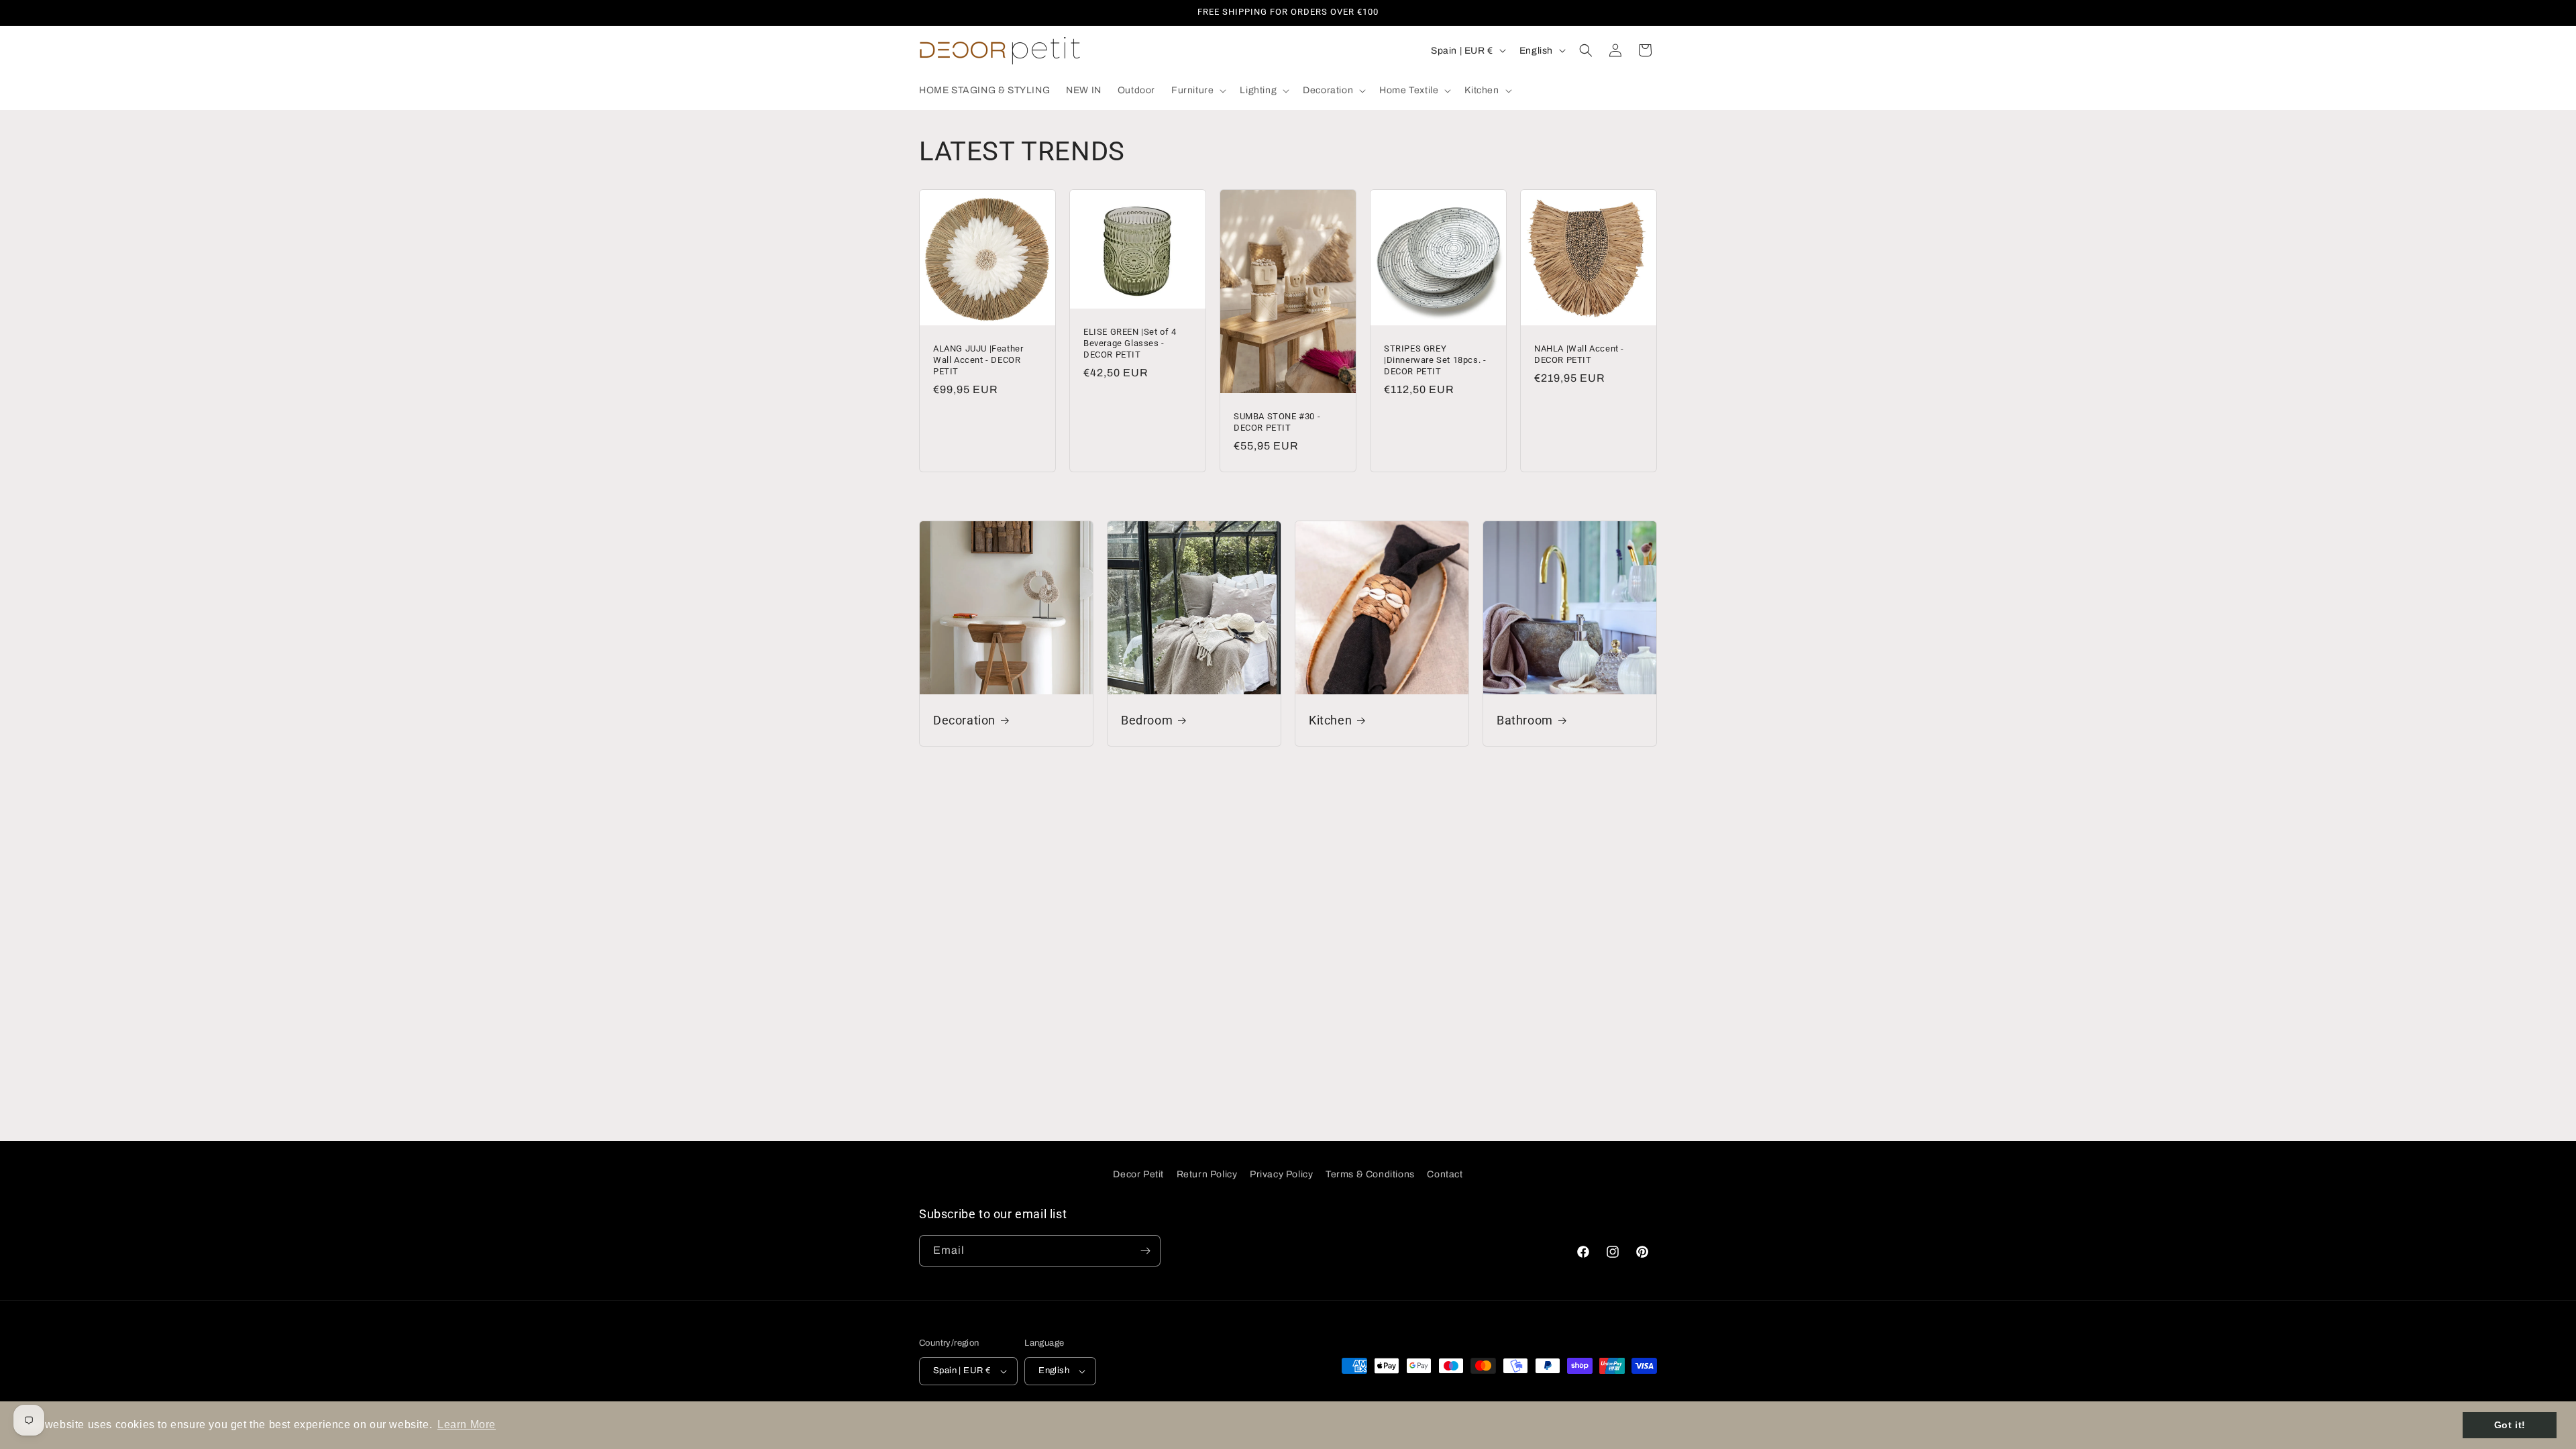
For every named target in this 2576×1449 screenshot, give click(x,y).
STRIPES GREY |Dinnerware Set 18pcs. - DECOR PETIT (1435, 360)
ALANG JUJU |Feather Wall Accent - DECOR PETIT (978, 360)
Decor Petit (1138, 1174)
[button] (1197, 91)
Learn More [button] (467, 1425)
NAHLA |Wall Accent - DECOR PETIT (1579, 354)
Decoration (964, 720)
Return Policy (1207, 1174)
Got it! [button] (2510, 1425)
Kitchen (1330, 720)
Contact (1445, 1174)
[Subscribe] (1145, 1251)
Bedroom (1147, 720)
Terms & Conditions (1370, 1174)
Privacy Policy (1281, 1174)
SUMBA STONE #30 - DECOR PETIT (1277, 422)
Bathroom (1525, 720)
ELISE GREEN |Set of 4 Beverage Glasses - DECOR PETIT (1130, 343)
